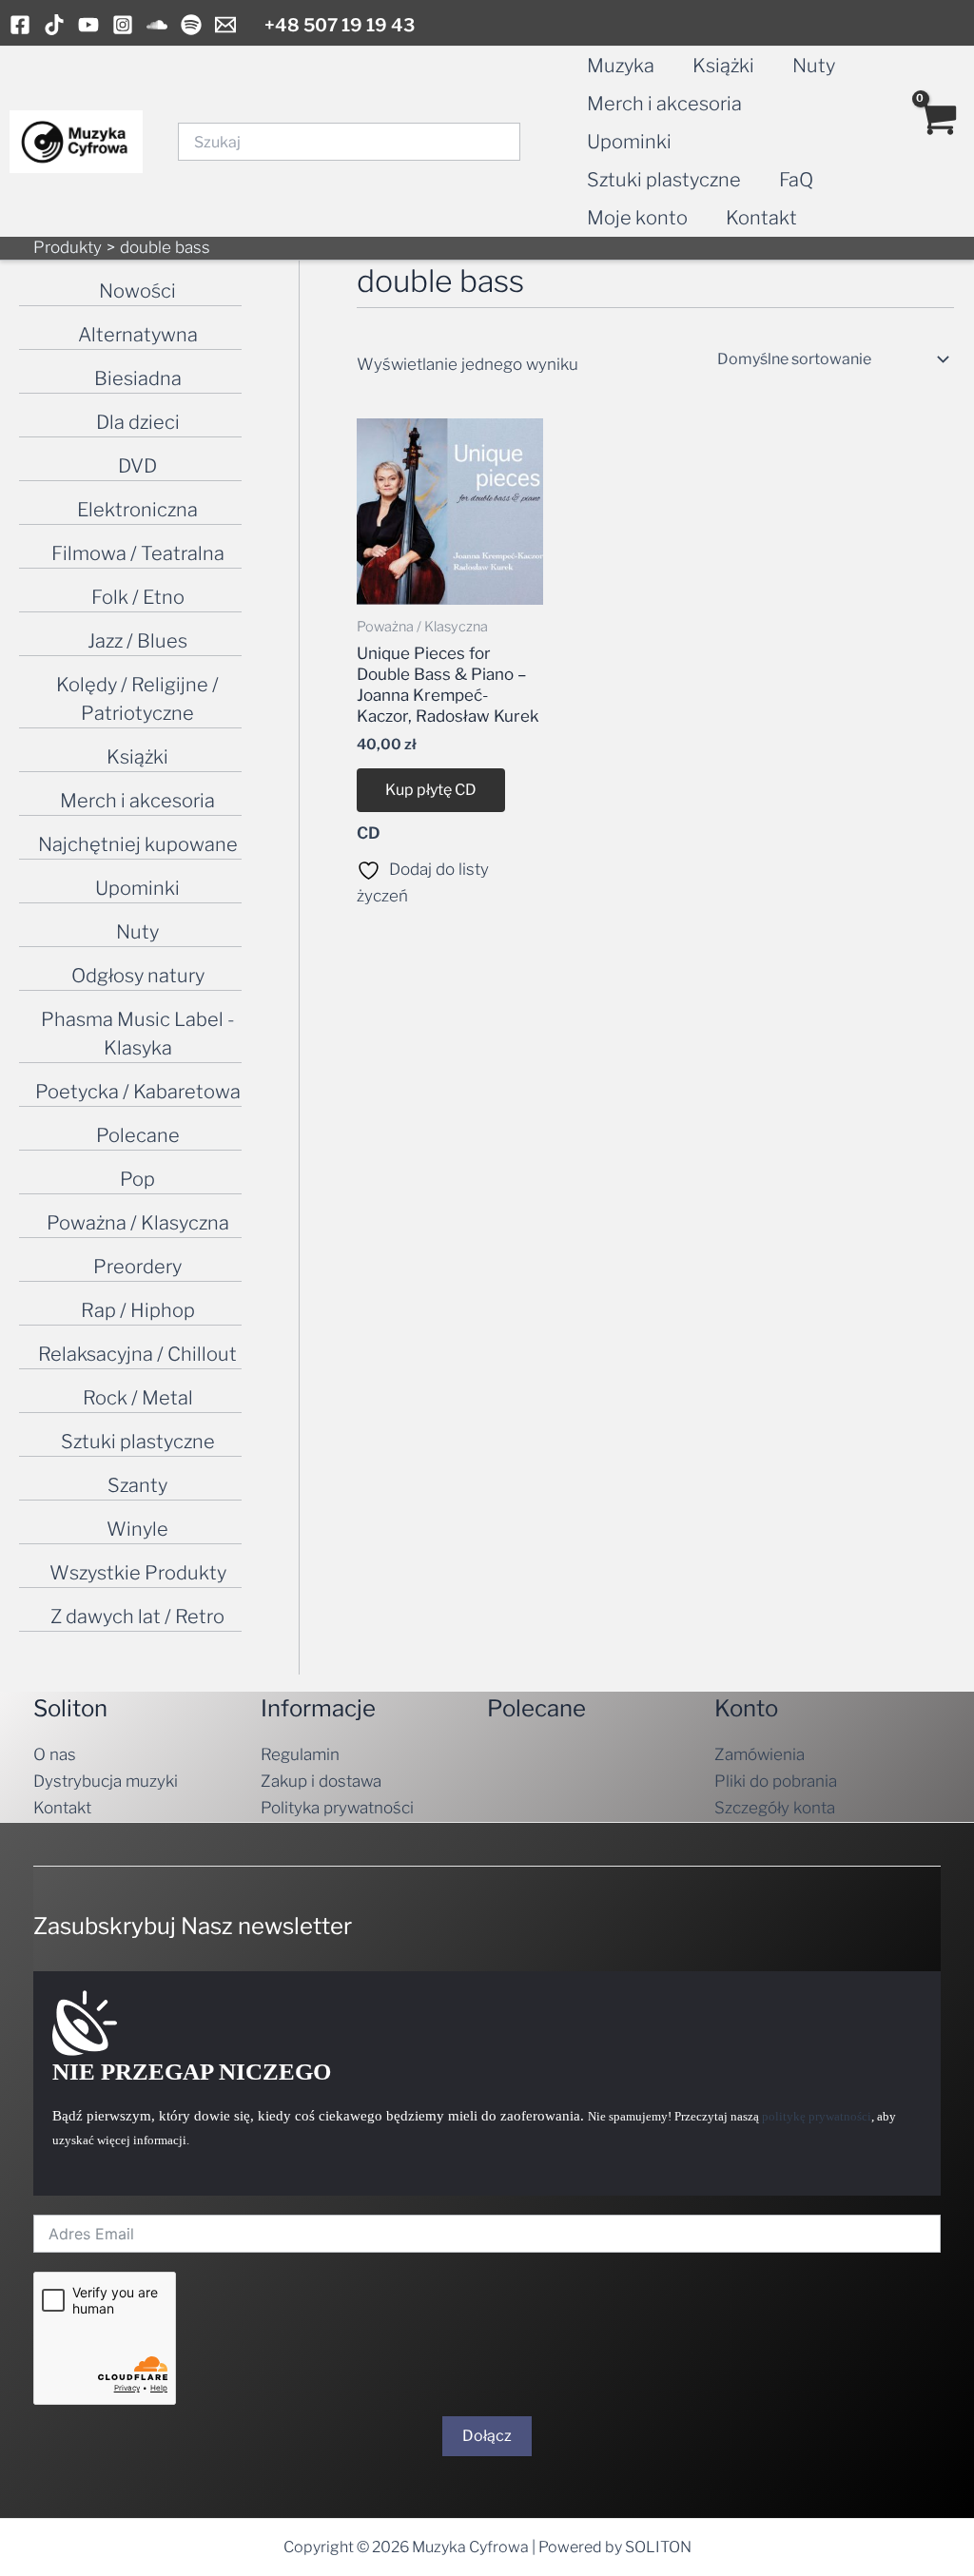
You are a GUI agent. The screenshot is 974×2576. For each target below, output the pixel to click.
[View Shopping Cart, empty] (937, 142)
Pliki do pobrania (776, 1781)
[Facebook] (20, 25)
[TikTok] (54, 25)
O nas (55, 1754)
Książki (723, 66)
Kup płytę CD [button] (431, 790)
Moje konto (637, 218)
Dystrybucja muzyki (106, 1781)
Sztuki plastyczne (664, 180)
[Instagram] (123, 25)
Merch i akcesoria (664, 104)
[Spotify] (191, 25)
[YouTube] (88, 25)
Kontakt (761, 218)
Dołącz (487, 2436)
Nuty (814, 66)
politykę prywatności (817, 2116)
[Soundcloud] (157, 25)
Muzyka (621, 66)
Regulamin (300, 1754)
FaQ (796, 180)
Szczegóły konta (775, 1808)
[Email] (225, 25)
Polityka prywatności (337, 1808)
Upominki (629, 142)
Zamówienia (760, 1754)
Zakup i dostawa (321, 1781)
